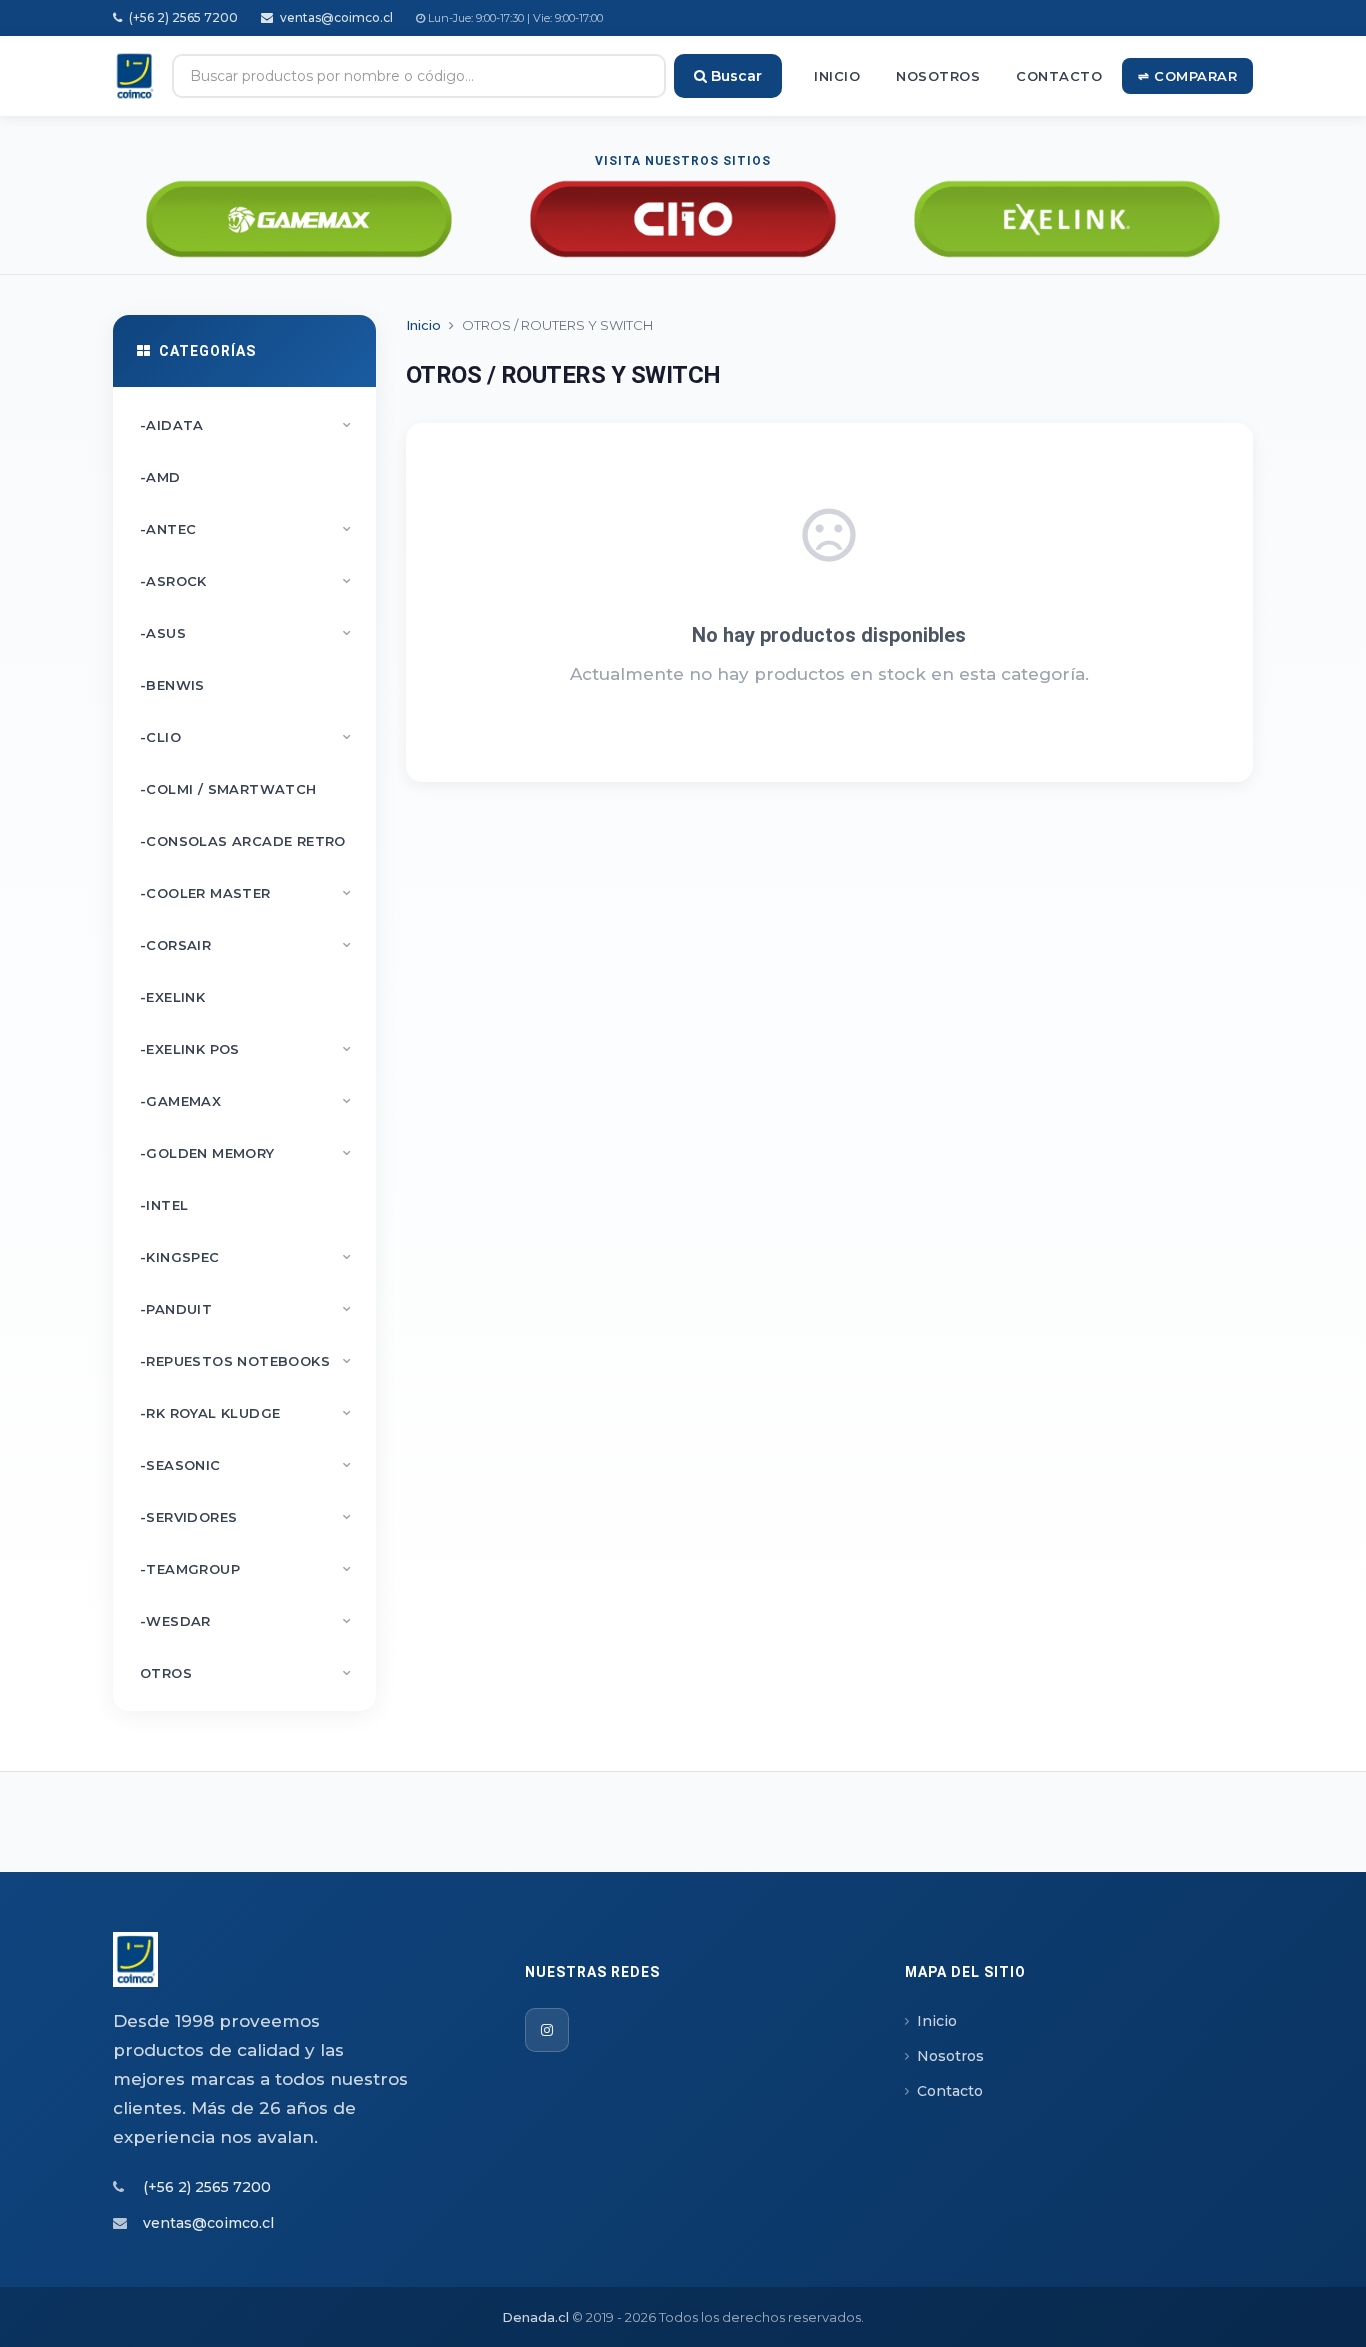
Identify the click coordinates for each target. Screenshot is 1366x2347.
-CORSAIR (246, 945)
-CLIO (246, 737)
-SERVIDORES (246, 1517)
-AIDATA (246, 425)
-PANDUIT (246, 1309)
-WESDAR (246, 1621)
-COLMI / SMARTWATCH (228, 789)
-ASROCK (246, 581)
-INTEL (164, 1205)
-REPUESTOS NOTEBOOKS (246, 1361)
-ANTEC (246, 529)
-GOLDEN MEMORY (246, 1153)
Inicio (837, 76)
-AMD (160, 477)
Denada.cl (535, 2317)
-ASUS (246, 633)
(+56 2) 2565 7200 (182, 17)
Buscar (734, 76)
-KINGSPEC (246, 1257)
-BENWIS (172, 685)
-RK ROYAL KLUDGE (246, 1413)
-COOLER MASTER (246, 893)
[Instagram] (547, 2030)
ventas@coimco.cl (335, 17)
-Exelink (172, 997)
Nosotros (938, 76)
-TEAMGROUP (246, 1569)
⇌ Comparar (1187, 76)
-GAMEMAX (246, 1101)
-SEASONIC (246, 1465)
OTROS (246, 1673)
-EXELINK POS (246, 1049)
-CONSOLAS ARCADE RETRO (243, 841)
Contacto (1059, 76)
